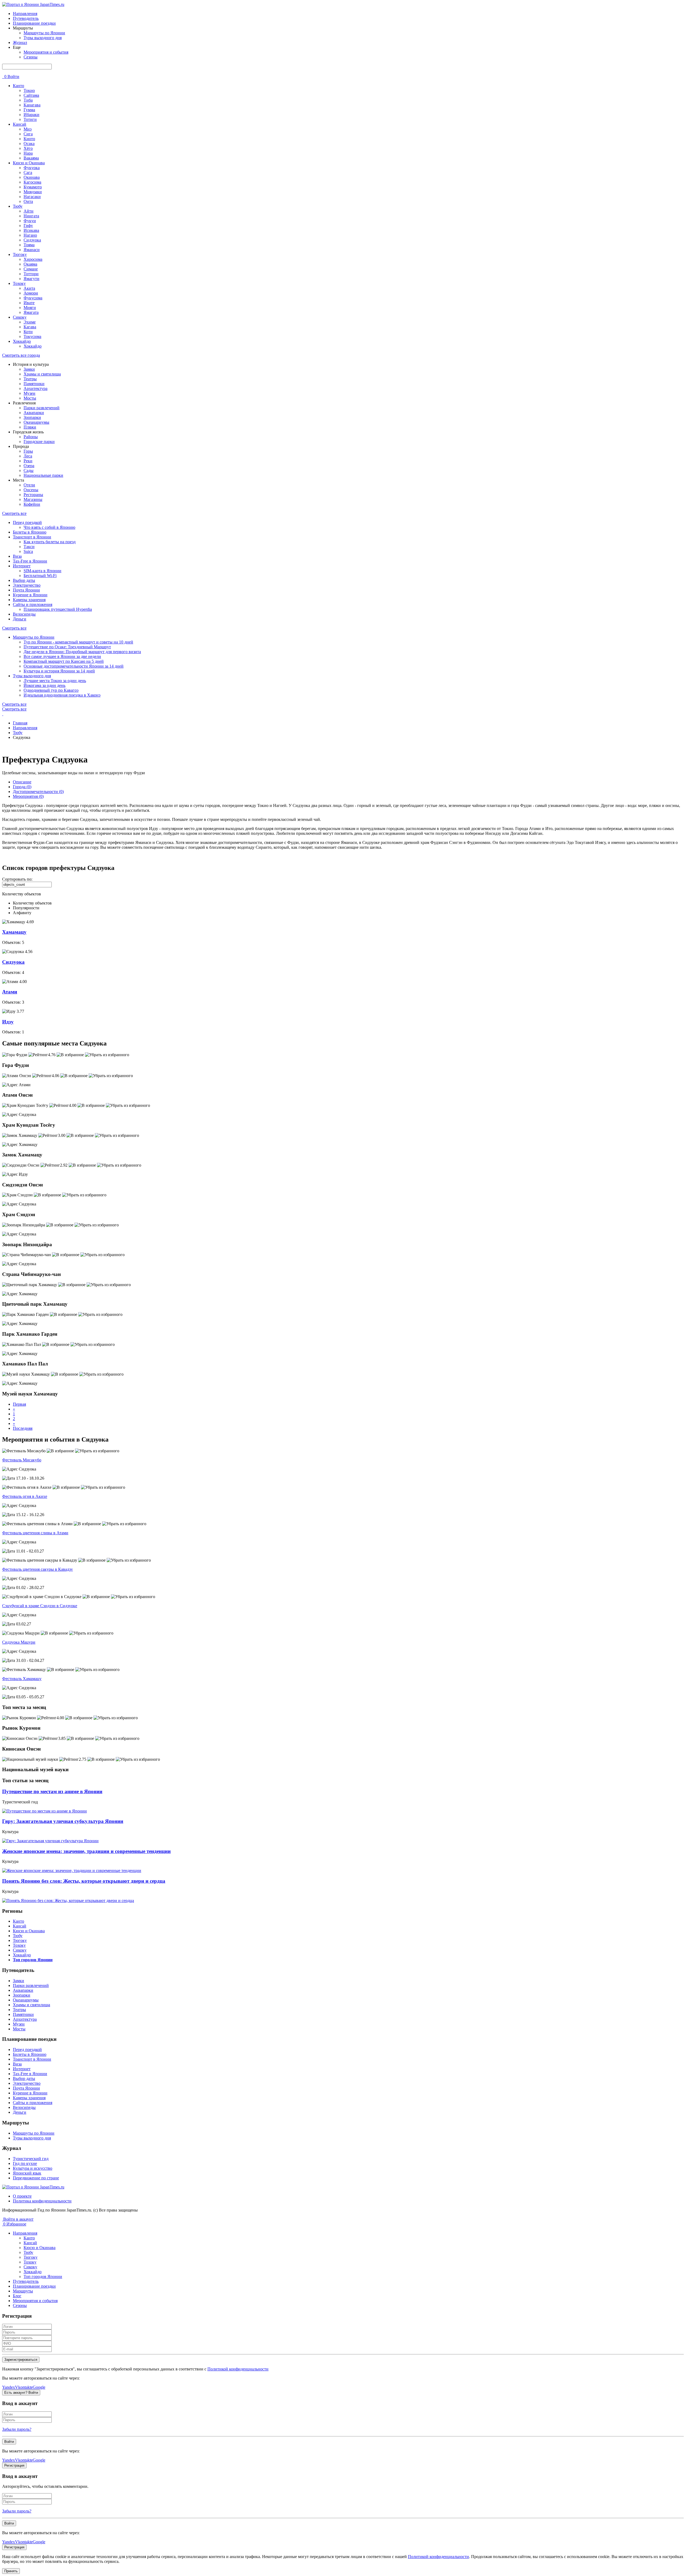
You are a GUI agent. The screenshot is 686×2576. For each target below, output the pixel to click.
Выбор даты (24, 580)
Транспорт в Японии (32, 537)
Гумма (29, 110)
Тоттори (31, 274)
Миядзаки (33, 192)
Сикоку (20, 317)
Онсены (31, 490)
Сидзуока (32, 240)
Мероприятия (28, 796)
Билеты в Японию (30, 532)
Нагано (30, 235)
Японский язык (27, 2173)
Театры (30, 379)
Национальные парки (43, 475)
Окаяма (30, 264)
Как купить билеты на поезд (50, 542)
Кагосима (32, 182)
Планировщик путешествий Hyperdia (58, 609)
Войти (13, 77)
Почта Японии (26, 590)
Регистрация (14, 2465)
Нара (28, 153)
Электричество (27, 585)
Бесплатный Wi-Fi (40, 576)
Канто (18, 86)
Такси (29, 547)
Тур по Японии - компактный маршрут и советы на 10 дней (78, 642)
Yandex (9, 2387)
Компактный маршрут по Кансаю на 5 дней (64, 661)
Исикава (31, 230)
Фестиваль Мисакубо (22, 1460)
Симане (31, 269)
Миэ (28, 129)
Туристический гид (31, 2159)
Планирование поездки (34, 23)
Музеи (29, 393)
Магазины (33, 499)
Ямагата (31, 312)
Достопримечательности (38, 792)
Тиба (28, 100)
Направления (25, 14)
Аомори (31, 293)
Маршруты (23, 2291)
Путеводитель (26, 18)
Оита (28, 201)
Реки (28, 461)
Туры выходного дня (43, 38)
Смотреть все (14, 513)
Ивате (29, 303)
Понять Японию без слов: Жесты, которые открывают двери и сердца (84, 1881)
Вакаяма (31, 158)
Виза (17, 556)
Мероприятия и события (46, 52)
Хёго (28, 148)
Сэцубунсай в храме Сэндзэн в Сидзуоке (40, 1606)
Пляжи (30, 427)
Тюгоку (20, 254)
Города (22, 787)
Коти (28, 332)
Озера (29, 466)
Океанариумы (36, 422)
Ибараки (31, 115)
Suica (28, 551)
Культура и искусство (33, 2168)
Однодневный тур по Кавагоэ (51, 690)
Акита (29, 288)
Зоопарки (32, 417)
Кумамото (33, 187)
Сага (28, 172)
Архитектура (36, 388)
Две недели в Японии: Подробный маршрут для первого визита (82, 652)
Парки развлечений (42, 408)
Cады (29, 470)
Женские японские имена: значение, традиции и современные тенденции (86, 1851)
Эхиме (30, 322)
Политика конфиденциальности (42, 2201)
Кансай (20, 124)
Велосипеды (24, 614)
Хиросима (33, 259)
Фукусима (33, 298)
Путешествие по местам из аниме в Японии (52, 1791)
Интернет (22, 566)
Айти (29, 211)
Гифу (28, 226)
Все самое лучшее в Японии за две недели (62, 656)
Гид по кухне (25, 2163)
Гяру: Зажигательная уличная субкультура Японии (63, 1821)
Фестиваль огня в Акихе (25, 1496)
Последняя (23, 1428)
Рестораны (33, 495)
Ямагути (31, 279)
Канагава (32, 105)
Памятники (34, 384)
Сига (28, 134)
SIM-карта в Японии (42, 571)
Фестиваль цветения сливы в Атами (35, 1533)
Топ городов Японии (43, 2277)
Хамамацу (14, 932)
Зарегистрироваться (21, 2360)
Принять (11, 2571)
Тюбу (18, 206)
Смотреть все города (21, 355)
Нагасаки (32, 197)
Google (39, 2387)
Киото (29, 139)
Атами (10, 992)
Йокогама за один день (44, 685)
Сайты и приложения (33, 604)
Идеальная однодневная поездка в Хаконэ (62, 695)
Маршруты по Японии (44, 33)
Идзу (8, 1022)
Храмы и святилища (42, 374)
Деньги (20, 619)
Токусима (32, 336)
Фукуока (32, 168)
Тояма (29, 245)
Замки (29, 369)
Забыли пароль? (17, 2429)
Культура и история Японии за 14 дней (59, 671)
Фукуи (30, 221)
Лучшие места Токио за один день (55, 681)
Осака (29, 144)
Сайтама (31, 95)
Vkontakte (24, 2387)
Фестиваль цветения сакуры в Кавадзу (38, 1569)
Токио (29, 90)
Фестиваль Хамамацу (22, 1679)
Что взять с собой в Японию (49, 527)
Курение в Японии (30, 595)
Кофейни (32, 504)
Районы (31, 437)
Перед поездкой (27, 522)
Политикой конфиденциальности (238, 2369)
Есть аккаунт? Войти (21, 2393)
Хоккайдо (22, 341)
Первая (19, 1404)
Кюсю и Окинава (29, 163)
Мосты (30, 398)
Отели (29, 485)
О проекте (22, 2196)
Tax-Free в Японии (30, 561)
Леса (28, 456)
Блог (17, 2296)
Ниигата (31, 216)
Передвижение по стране (36, 2178)
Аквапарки (34, 413)
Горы (28, 451)
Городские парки (39, 442)
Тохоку (19, 283)
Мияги (30, 308)
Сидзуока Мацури (19, 1642)
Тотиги (30, 119)
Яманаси (32, 250)
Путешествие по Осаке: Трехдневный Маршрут (67, 647)
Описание (22, 782)
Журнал (20, 42)
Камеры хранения (29, 600)
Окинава (32, 177)
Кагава (30, 327)
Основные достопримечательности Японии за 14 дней (74, 666)
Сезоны (31, 57)
